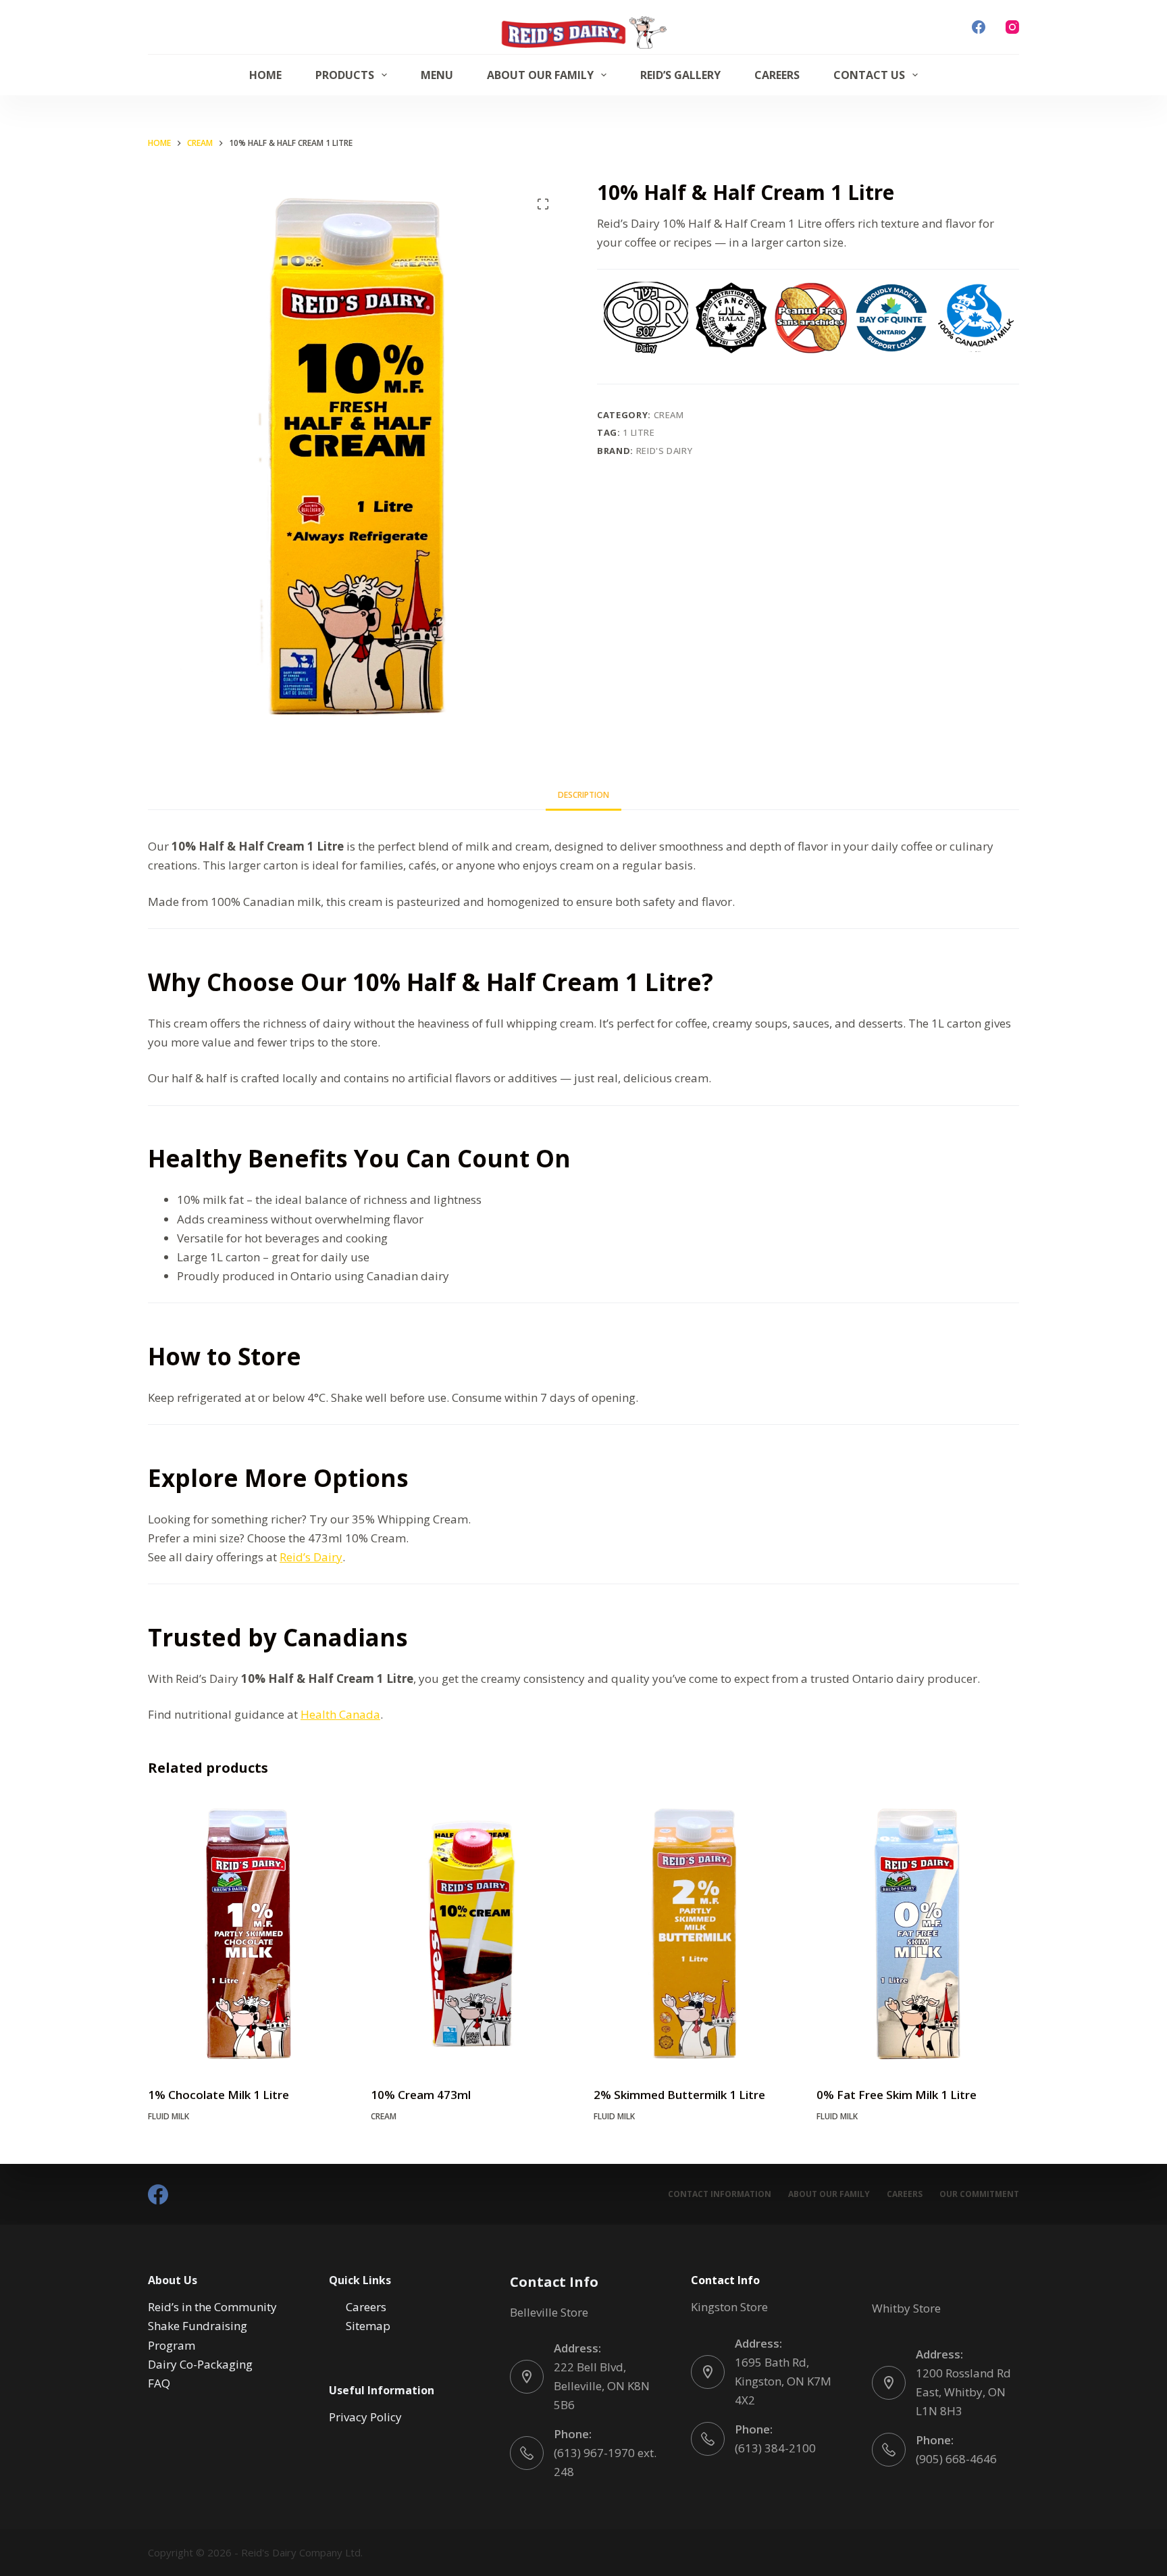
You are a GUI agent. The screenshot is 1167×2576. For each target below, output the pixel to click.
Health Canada (340, 1714)
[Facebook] (979, 27)
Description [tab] (583, 795)
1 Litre (639, 432)
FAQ (159, 2383)
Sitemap (368, 2326)
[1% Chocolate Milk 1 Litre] (249, 1934)
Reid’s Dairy (311, 1557)
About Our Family (540, 75)
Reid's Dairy (665, 451)
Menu (437, 75)
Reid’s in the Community (212, 2307)
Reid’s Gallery (680, 75)
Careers (777, 75)
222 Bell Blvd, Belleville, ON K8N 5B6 (602, 2386)
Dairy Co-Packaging (200, 2364)
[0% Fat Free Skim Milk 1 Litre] (918, 1934)
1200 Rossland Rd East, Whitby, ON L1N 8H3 (963, 2392)
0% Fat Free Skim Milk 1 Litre (897, 2095)
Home (265, 75)
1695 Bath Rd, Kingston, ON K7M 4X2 (783, 2381)
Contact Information (720, 2194)
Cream (669, 415)
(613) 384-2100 (775, 2448)
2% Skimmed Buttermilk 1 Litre (679, 2095)
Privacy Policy (365, 2417)
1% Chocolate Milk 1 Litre (218, 2095)
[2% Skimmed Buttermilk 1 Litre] (695, 1934)
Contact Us (869, 75)
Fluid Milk (168, 2116)
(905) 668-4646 (956, 2459)
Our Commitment (979, 2194)
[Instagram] (1012, 27)
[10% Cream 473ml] (472, 1934)
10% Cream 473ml (421, 2095)
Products (345, 75)
